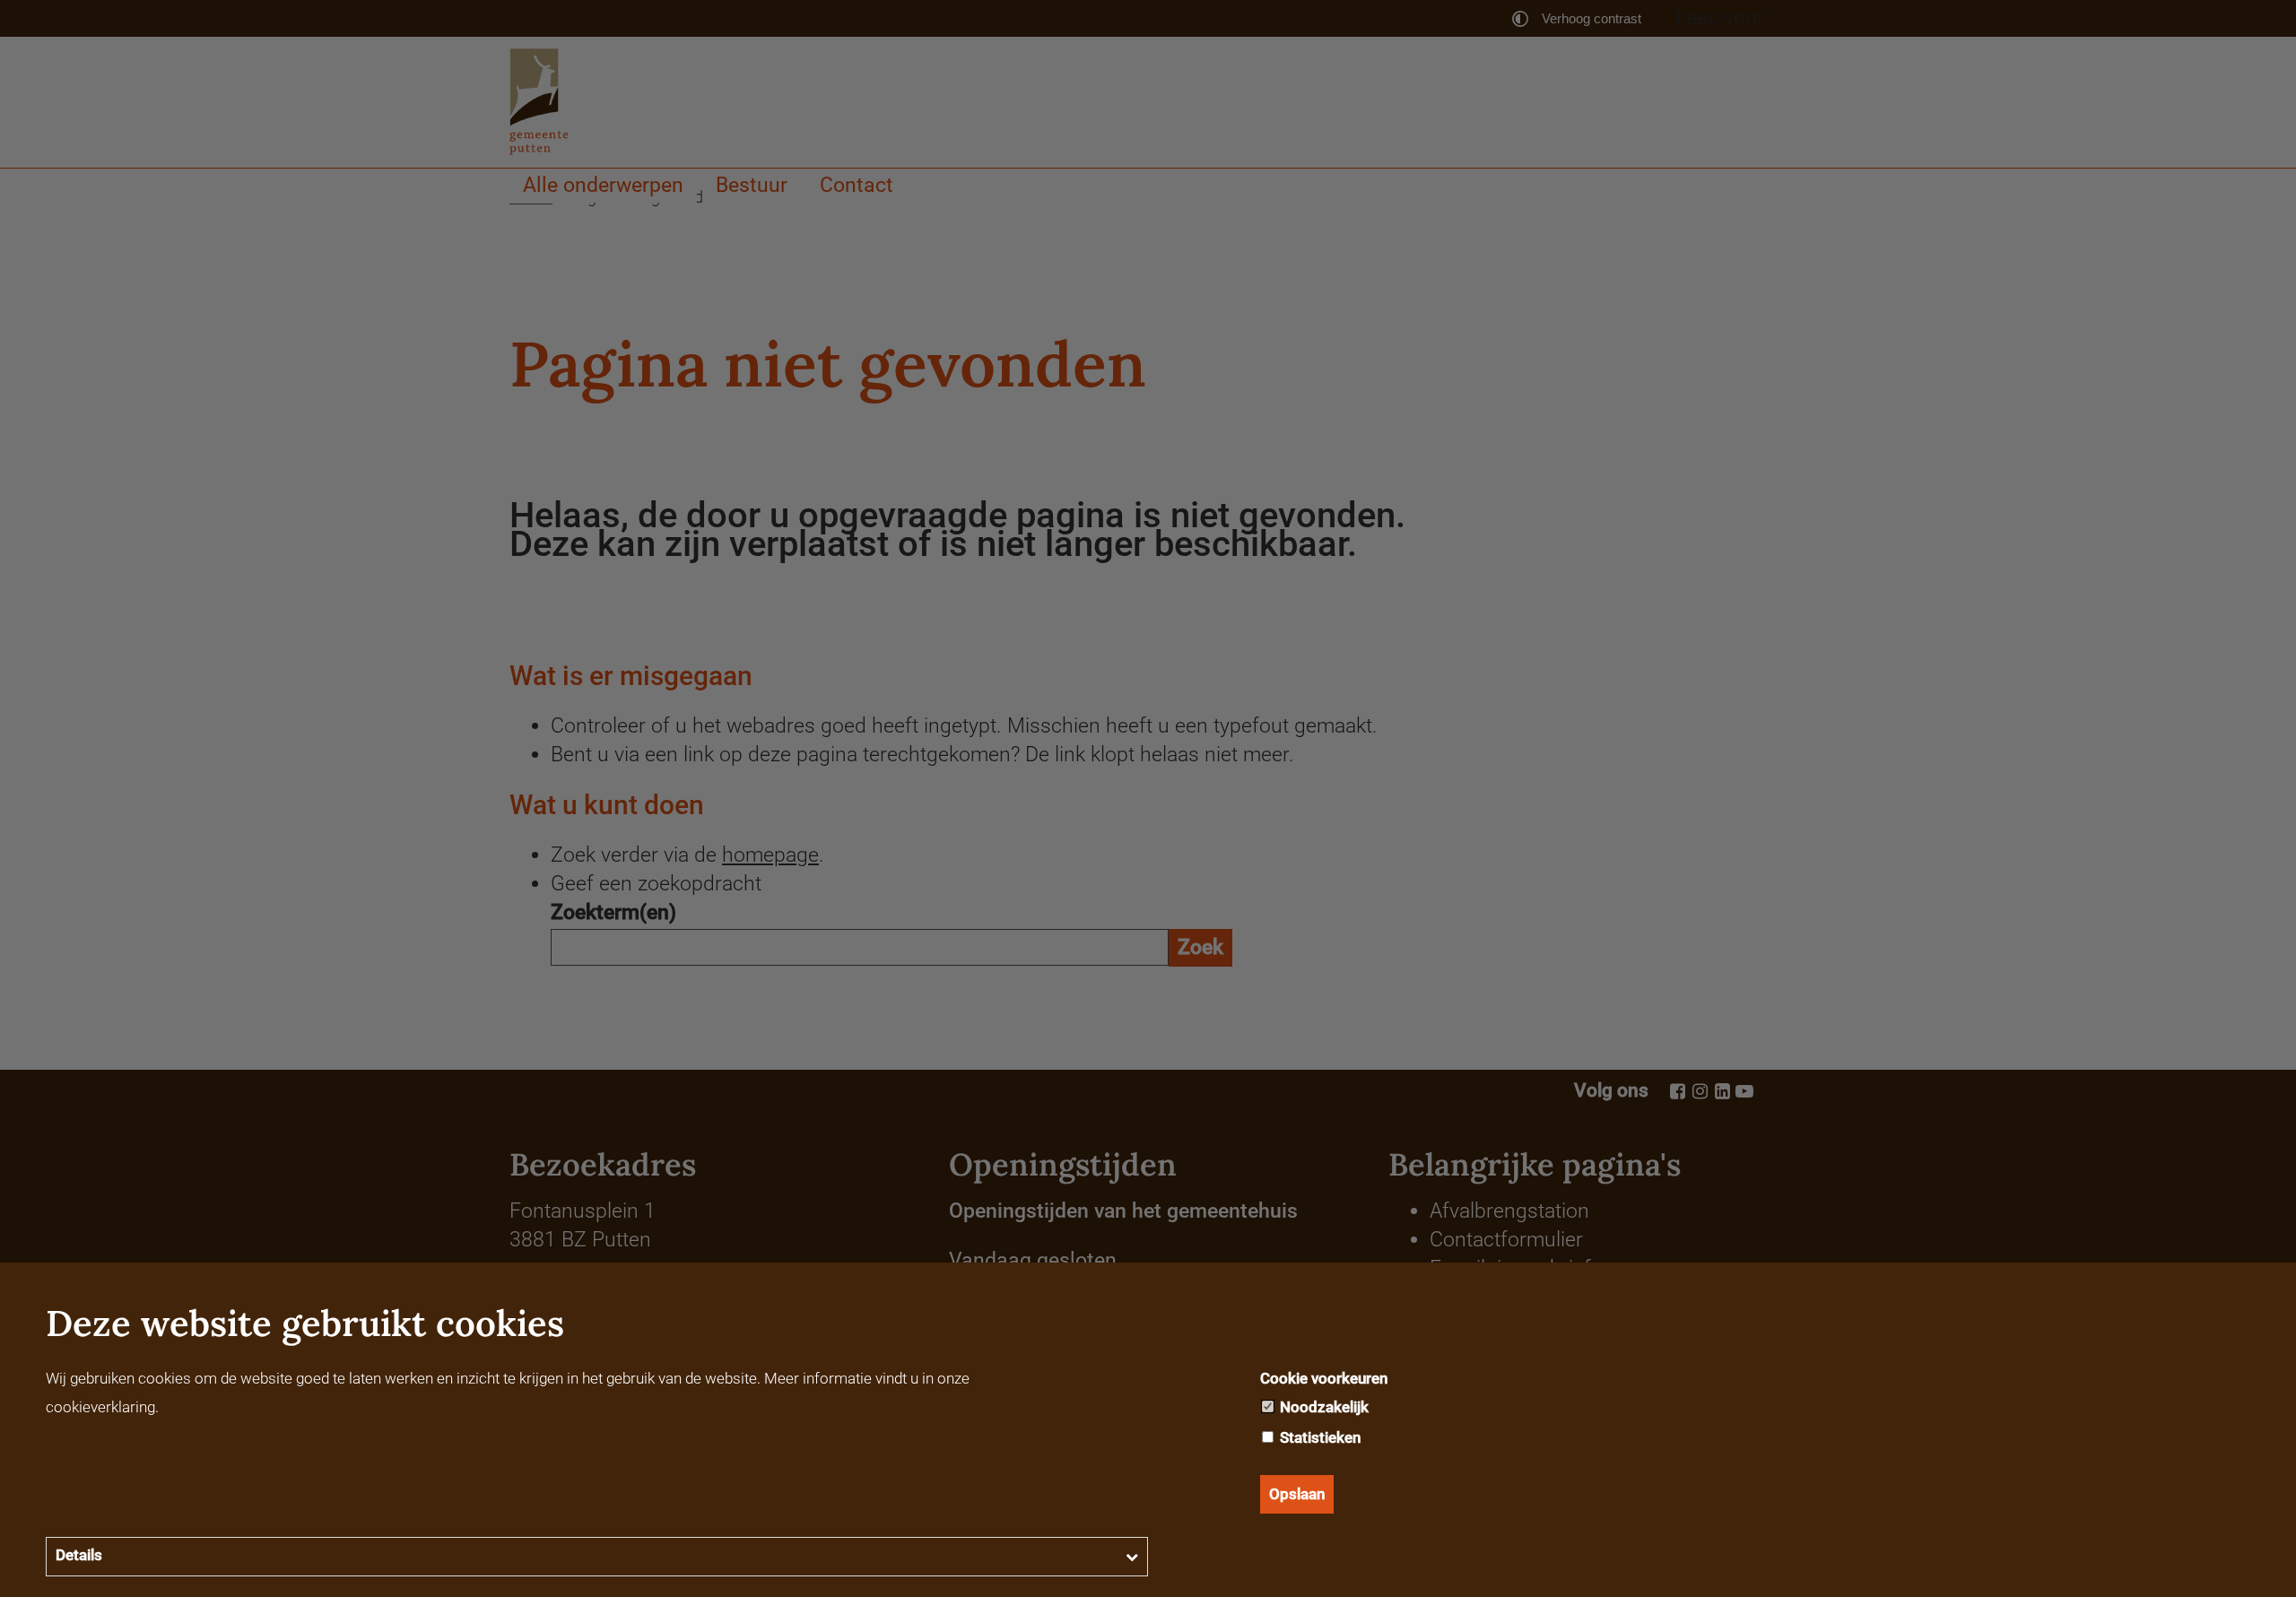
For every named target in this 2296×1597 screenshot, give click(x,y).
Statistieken (1318, 1437)
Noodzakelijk (1322, 1407)
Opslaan (1297, 1494)
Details (79, 1555)
